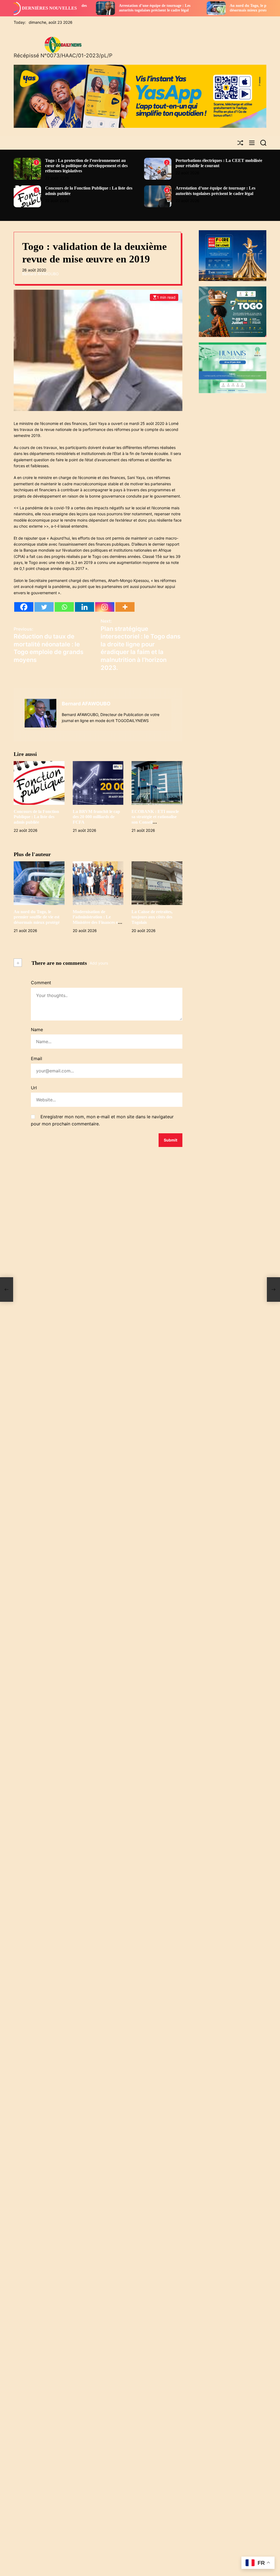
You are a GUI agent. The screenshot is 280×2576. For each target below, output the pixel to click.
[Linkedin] (84, 607)
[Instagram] (105, 607)
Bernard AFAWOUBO (40, 274)
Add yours (99, 963)
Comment (41, 983)
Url (34, 1088)
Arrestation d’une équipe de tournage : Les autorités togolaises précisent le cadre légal (86, 8)
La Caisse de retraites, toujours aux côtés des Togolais (152, 917)
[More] (125, 607)
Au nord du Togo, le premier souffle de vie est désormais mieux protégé (199, 8)
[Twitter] (44, 607)
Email (37, 1058)
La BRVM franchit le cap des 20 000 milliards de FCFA (96, 817)
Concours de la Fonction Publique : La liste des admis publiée (36, 817)
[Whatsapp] (64, 607)
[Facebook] (24, 607)
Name (37, 1030)
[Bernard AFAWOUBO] (40, 713)
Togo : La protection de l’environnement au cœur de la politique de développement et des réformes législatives (86, 166)
